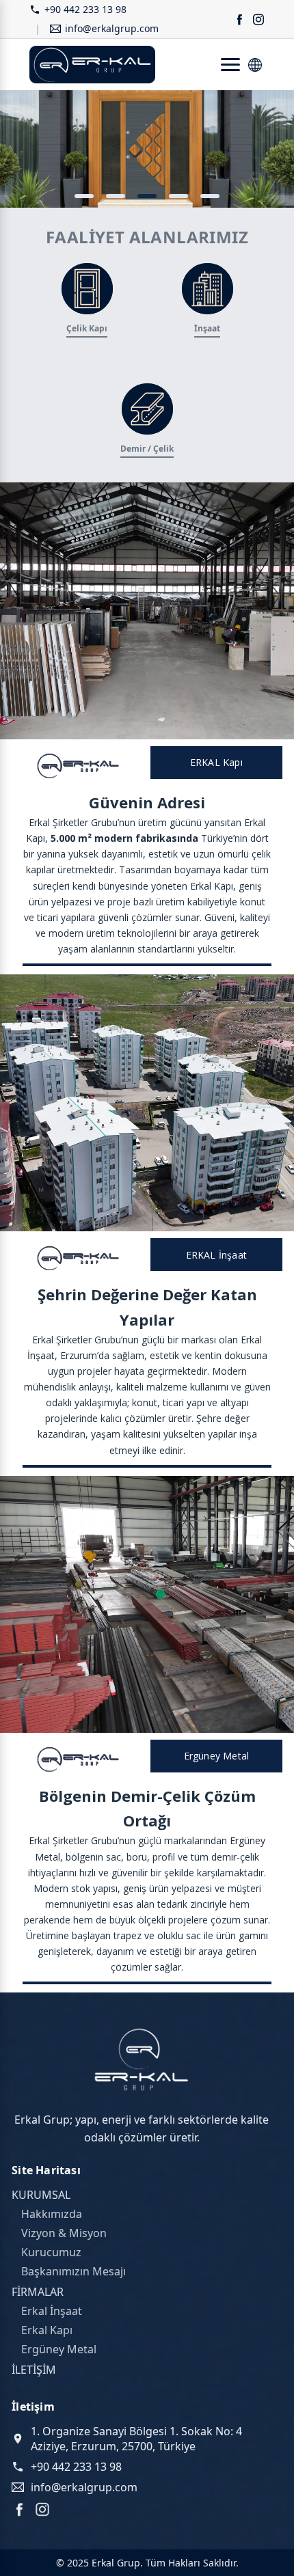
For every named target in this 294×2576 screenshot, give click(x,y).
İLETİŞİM (34, 2370)
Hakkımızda (52, 2214)
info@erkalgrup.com (112, 29)
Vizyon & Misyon (64, 2233)
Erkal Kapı (47, 2330)
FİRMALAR (38, 2292)
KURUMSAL (41, 2195)
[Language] (255, 65)
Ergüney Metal (59, 2349)
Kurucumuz (51, 2252)
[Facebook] (19, 2509)
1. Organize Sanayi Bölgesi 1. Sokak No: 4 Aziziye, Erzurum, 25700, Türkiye (136, 2439)
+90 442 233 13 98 (85, 10)
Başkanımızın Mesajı (73, 2271)
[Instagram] (42, 2509)
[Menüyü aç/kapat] (230, 65)
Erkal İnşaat (52, 2311)
